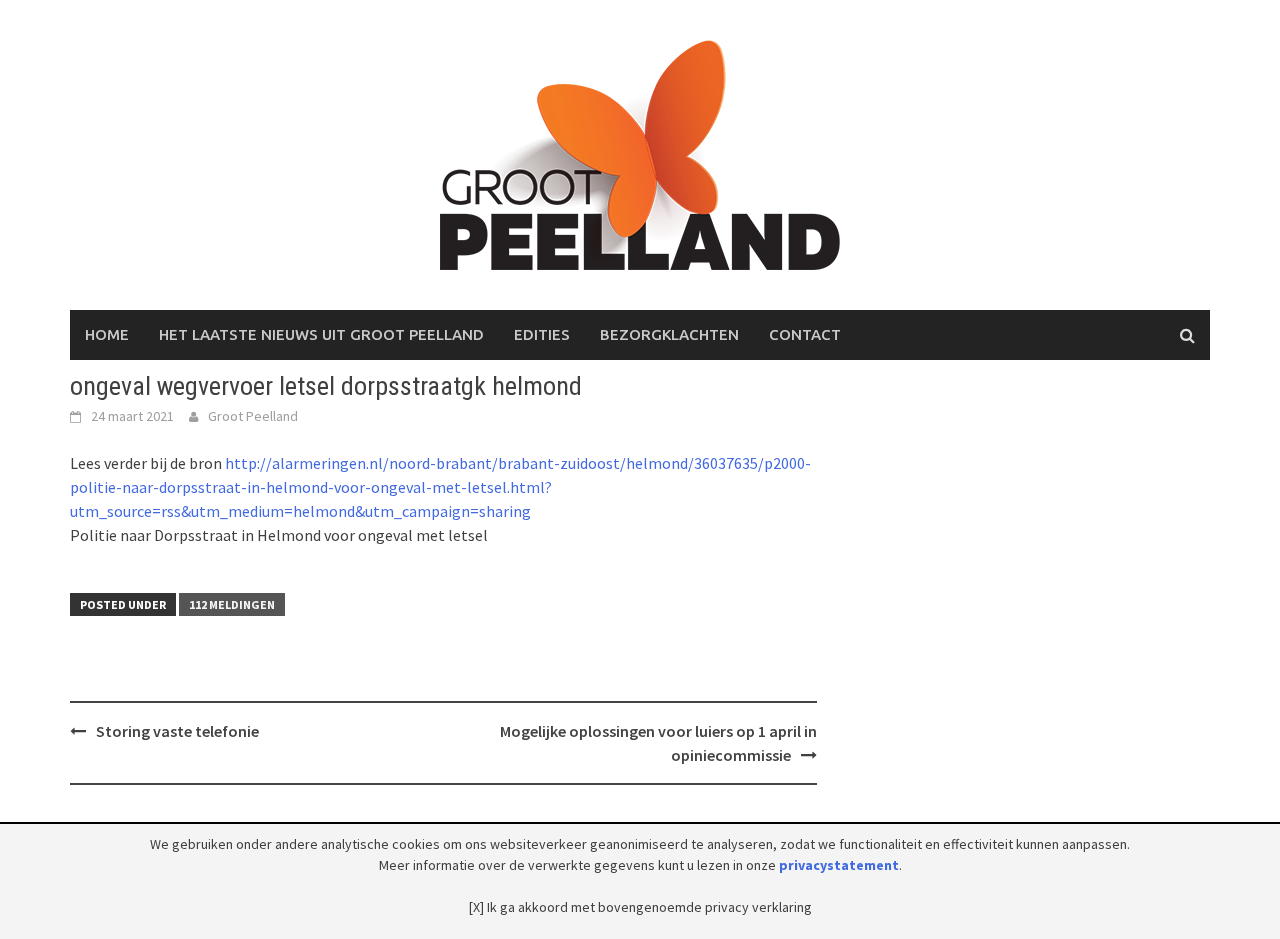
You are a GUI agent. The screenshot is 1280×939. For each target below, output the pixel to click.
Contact (805, 334)
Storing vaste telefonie (177, 731)
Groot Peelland (253, 416)
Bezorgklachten (669, 334)
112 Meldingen (232, 604)
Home (107, 334)
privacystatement (839, 865)
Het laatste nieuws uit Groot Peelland (321, 334)
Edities (542, 334)
